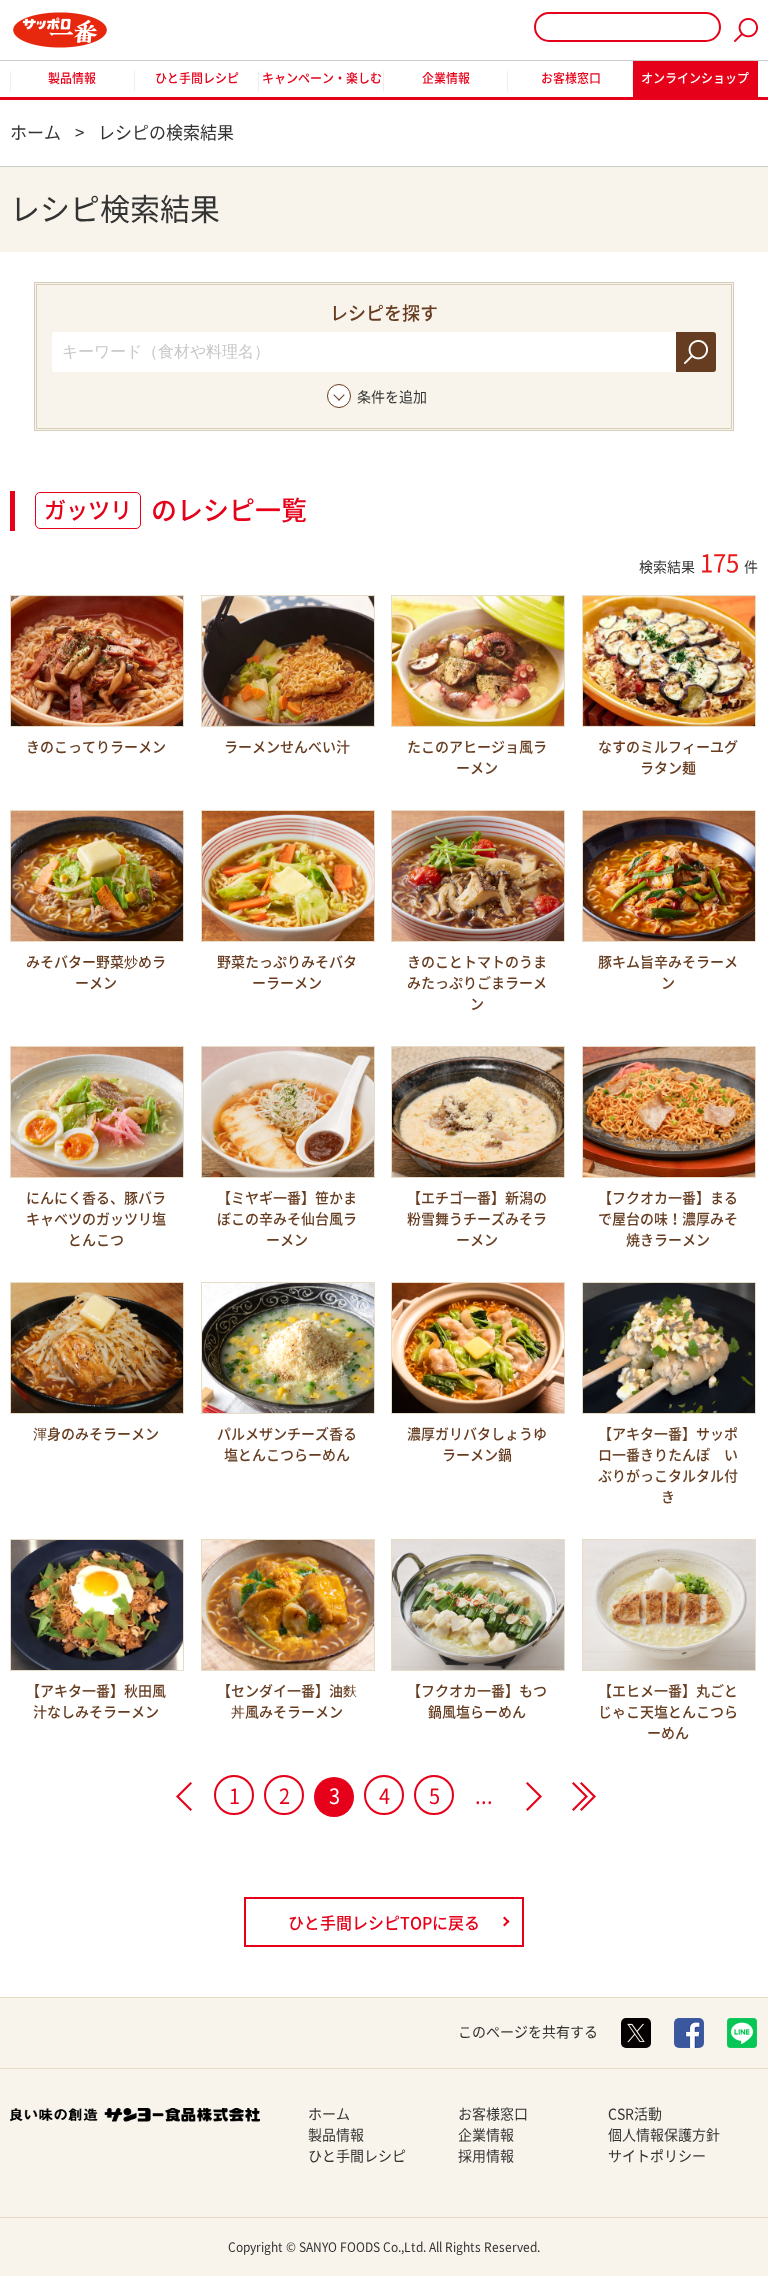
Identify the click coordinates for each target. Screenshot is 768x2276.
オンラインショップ (695, 78)
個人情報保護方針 (664, 2135)
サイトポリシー (657, 2156)
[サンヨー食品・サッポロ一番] (60, 30)
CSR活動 (635, 2114)
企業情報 (446, 78)
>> (584, 1796)
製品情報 (72, 78)
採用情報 (486, 2156)
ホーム (329, 2114)
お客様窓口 (571, 78)
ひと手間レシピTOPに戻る (384, 1923)
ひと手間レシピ (197, 78)
